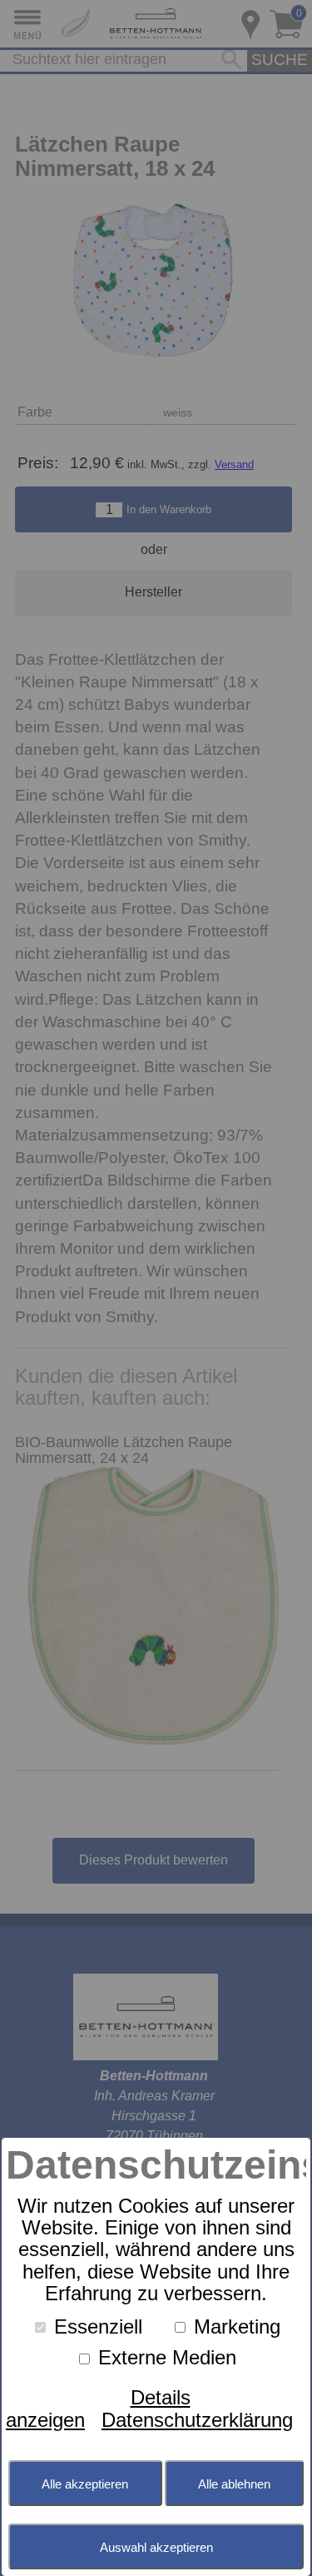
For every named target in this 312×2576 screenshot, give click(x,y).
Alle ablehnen (234, 2484)
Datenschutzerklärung (197, 2420)
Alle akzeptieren (85, 2484)
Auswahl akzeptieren (156, 2547)
